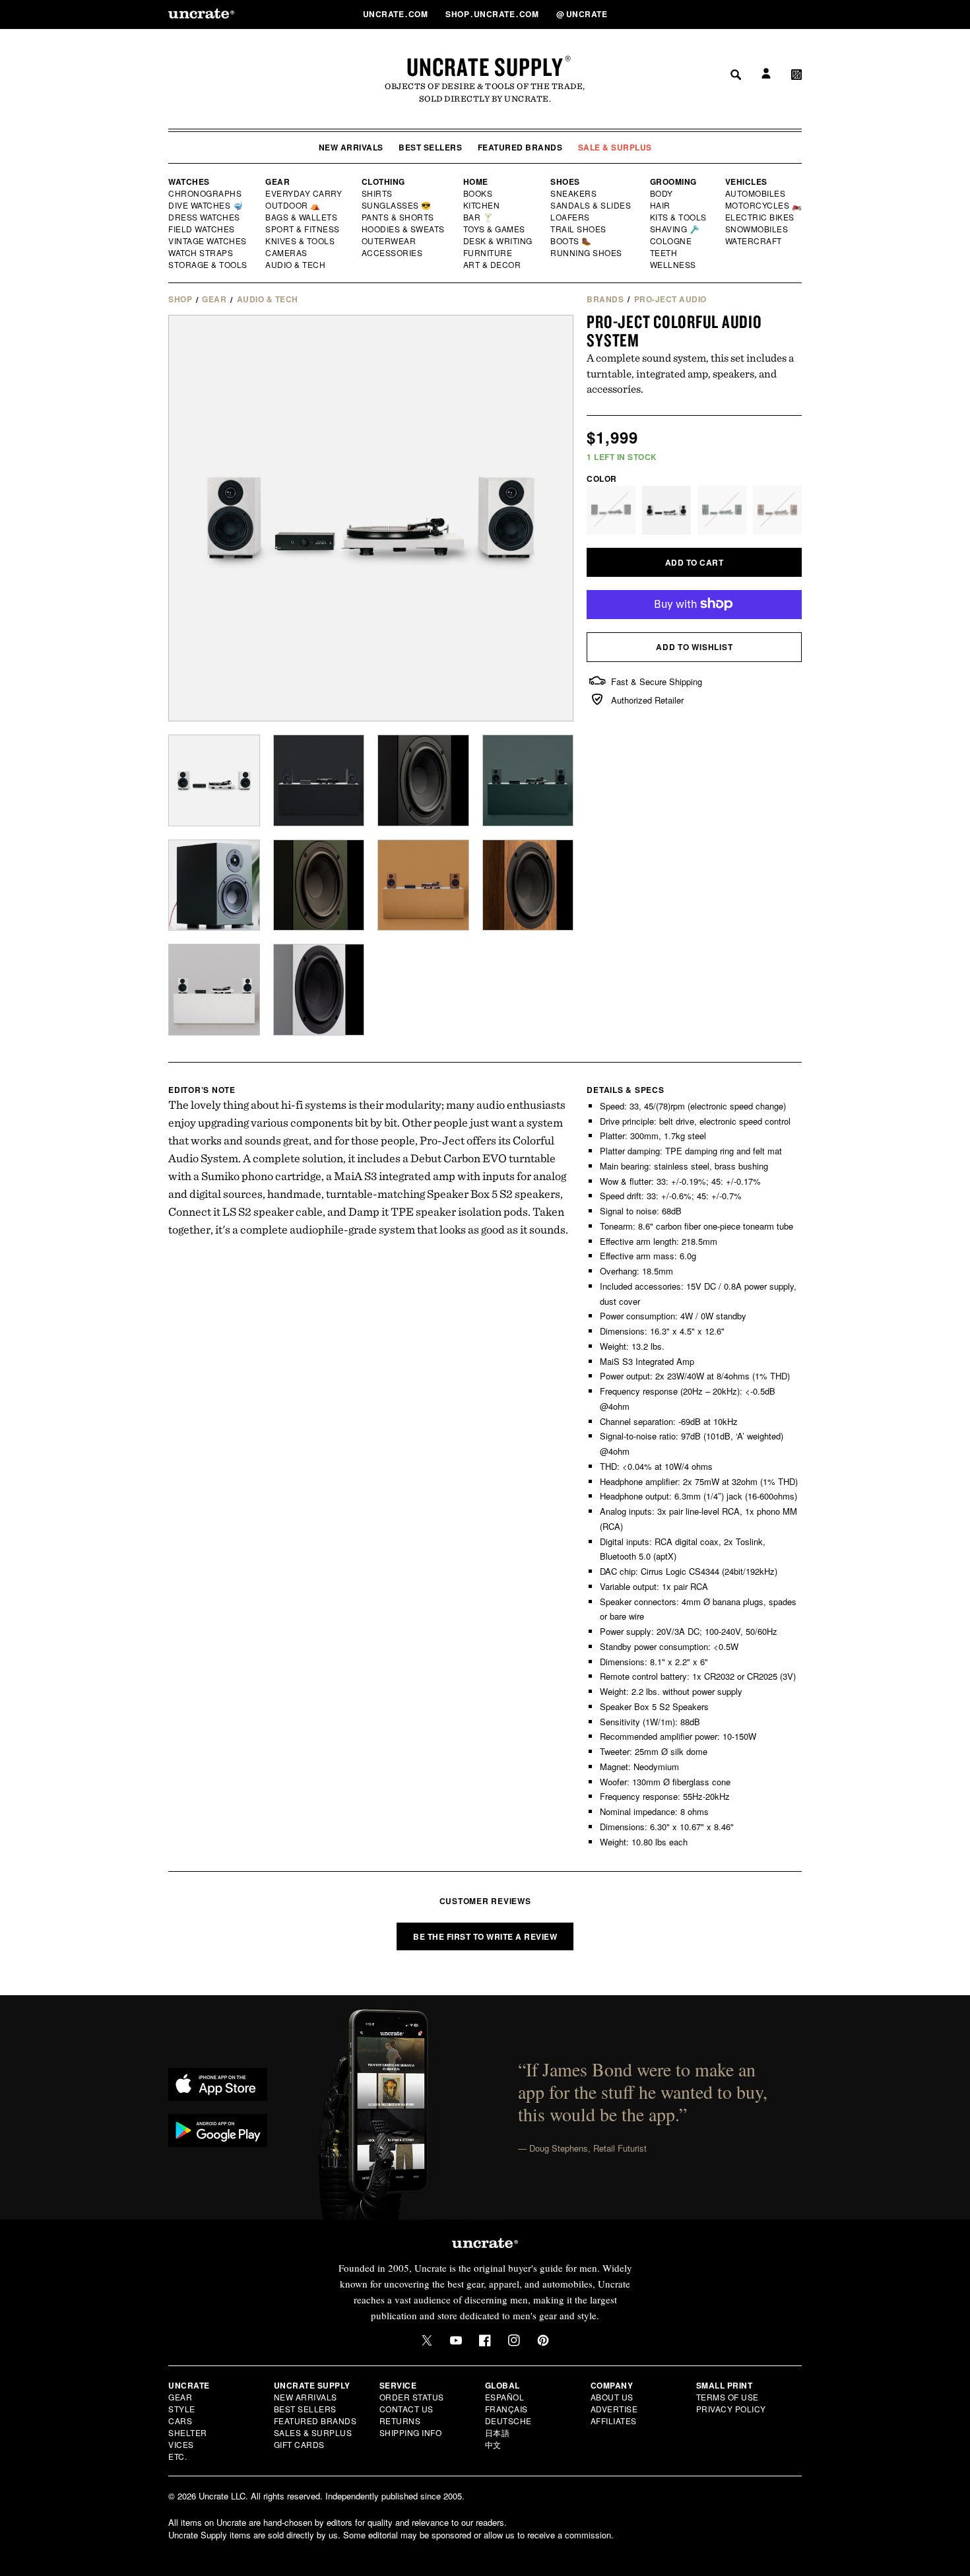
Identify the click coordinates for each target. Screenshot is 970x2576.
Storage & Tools (209, 265)
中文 (493, 2444)
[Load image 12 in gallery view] (214, 990)
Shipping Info (411, 2432)
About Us (612, 2397)
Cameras (287, 253)
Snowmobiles (757, 229)
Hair (661, 205)
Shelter (188, 2432)
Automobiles (756, 193)
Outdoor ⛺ (293, 205)
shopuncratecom (493, 14)
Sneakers (574, 193)
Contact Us (406, 2409)
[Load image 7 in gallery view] (528, 780)
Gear (277, 182)
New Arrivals (351, 147)
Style (182, 2409)
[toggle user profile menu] (764, 14)
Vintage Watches (209, 241)
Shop (180, 299)
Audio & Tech (296, 265)
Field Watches (202, 229)
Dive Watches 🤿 (206, 205)
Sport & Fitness (303, 229)
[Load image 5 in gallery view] (319, 780)
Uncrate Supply (485, 67)
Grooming (673, 182)
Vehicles (746, 182)
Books (479, 193)
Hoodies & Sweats (404, 229)
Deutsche (508, 2421)
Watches (189, 182)
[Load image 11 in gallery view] (528, 885)
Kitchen (482, 205)
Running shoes (586, 253)
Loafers (570, 217)
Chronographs (205, 193)
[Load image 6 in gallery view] (423, 780)
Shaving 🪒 (675, 229)
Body (662, 193)
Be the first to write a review (485, 1936)
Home (476, 182)
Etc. (178, 2456)
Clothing (383, 182)
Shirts (377, 193)
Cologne (671, 241)
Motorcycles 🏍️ (764, 205)
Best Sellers (430, 147)
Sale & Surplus (615, 147)
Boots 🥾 (571, 241)
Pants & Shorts (399, 217)
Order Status (412, 2397)
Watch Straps (202, 253)
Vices (181, 2444)
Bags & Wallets (303, 217)
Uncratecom (397, 14)
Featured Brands (520, 147)
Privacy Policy (731, 2409)
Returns (400, 2421)
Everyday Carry (305, 193)
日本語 (498, 2432)
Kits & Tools (679, 217)
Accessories (393, 253)
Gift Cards (299, 2444)
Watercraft (754, 241)
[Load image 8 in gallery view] (214, 885)
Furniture (488, 253)
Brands (605, 299)
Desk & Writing (499, 241)
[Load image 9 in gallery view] (319, 885)
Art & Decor (493, 265)
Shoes (565, 182)
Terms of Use (727, 2397)
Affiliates (614, 2421)
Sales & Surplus (313, 2432)
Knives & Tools (301, 241)
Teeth (664, 253)
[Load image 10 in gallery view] (423, 885)
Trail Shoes (579, 229)
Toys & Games (495, 229)
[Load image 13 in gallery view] (319, 990)
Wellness (673, 265)
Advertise (614, 2409)
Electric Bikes (760, 217)
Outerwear (389, 241)
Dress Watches (205, 217)
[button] (796, 14)
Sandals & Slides (592, 205)
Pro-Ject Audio (670, 299)
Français (506, 2409)
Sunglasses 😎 (397, 205)
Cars (180, 2421)
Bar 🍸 (479, 217)
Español (505, 2397)
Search (731, 14)
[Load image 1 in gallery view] (214, 780)
